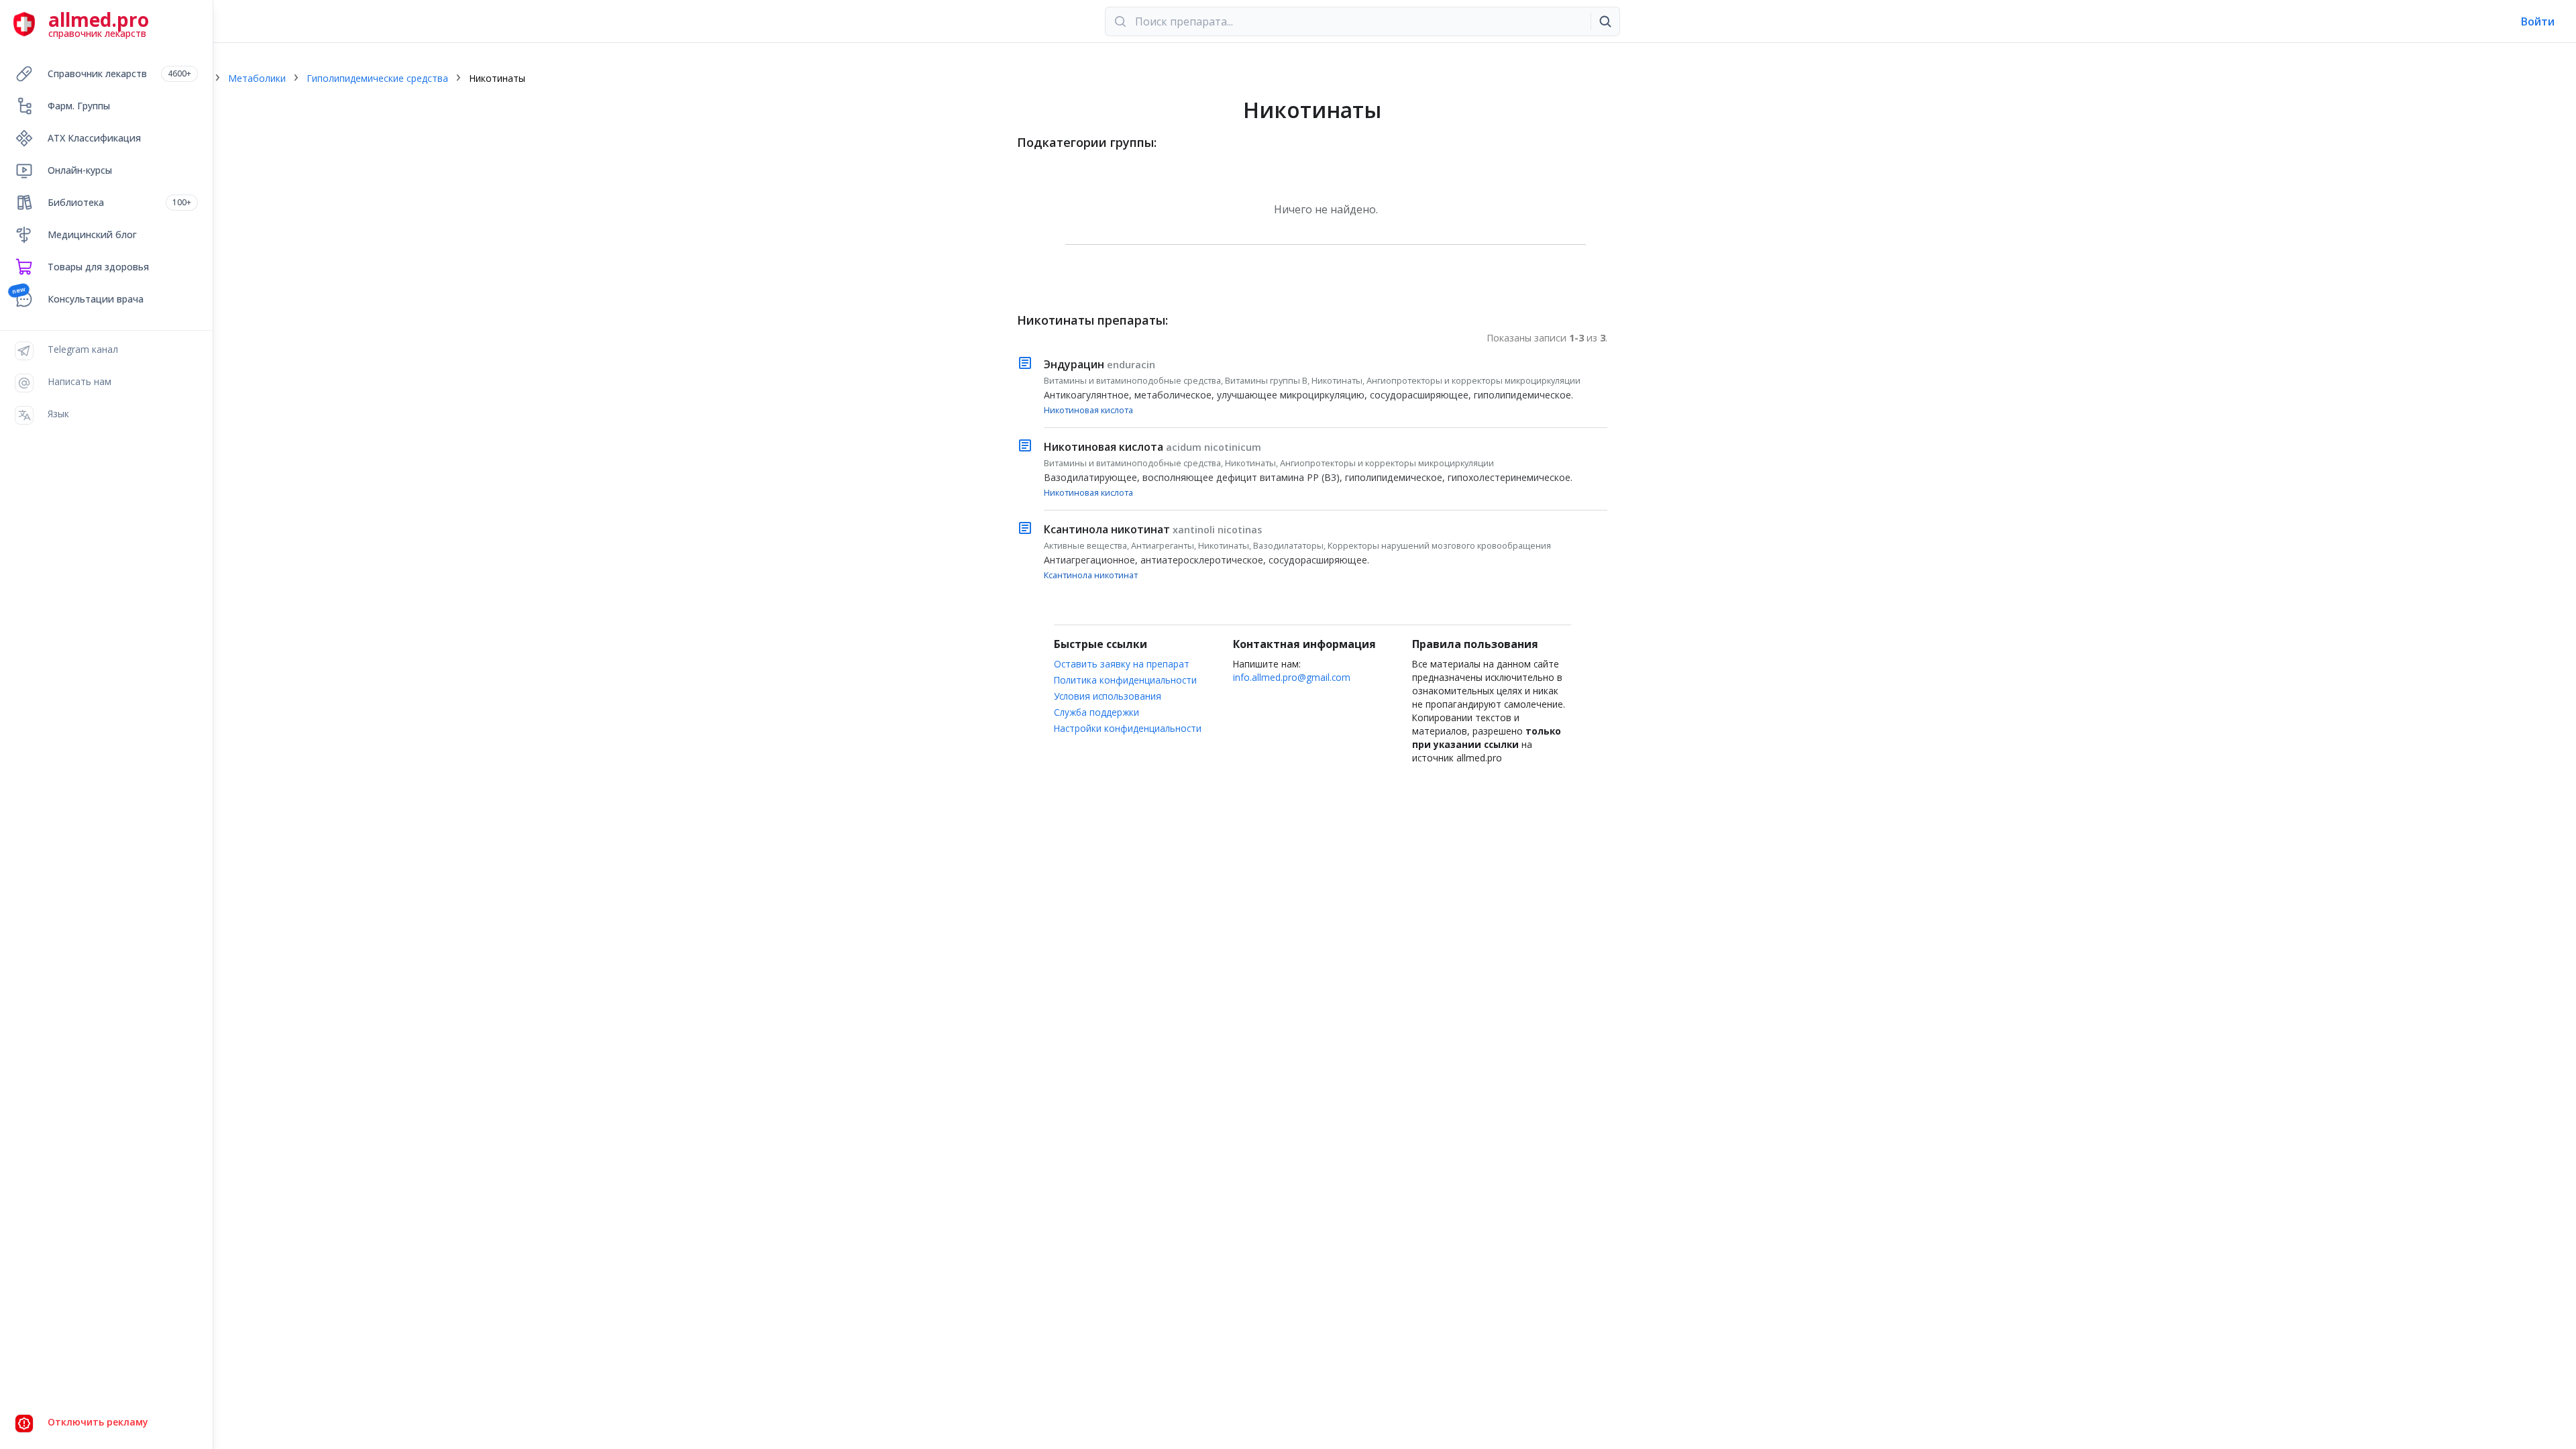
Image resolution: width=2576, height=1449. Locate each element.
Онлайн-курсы (80, 170)
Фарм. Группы (79, 106)
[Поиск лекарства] (1605, 21)
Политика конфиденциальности (1125, 680)
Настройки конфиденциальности (1128, 728)
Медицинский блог (92, 234)
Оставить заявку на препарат (1122, 664)
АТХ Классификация (94, 138)
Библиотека (119, 202)
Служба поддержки (1096, 712)
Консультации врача (96, 299)
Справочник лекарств (119, 73)
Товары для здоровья (98, 267)
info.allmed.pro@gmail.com (1292, 677)
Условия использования (1108, 696)
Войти (2538, 21)
